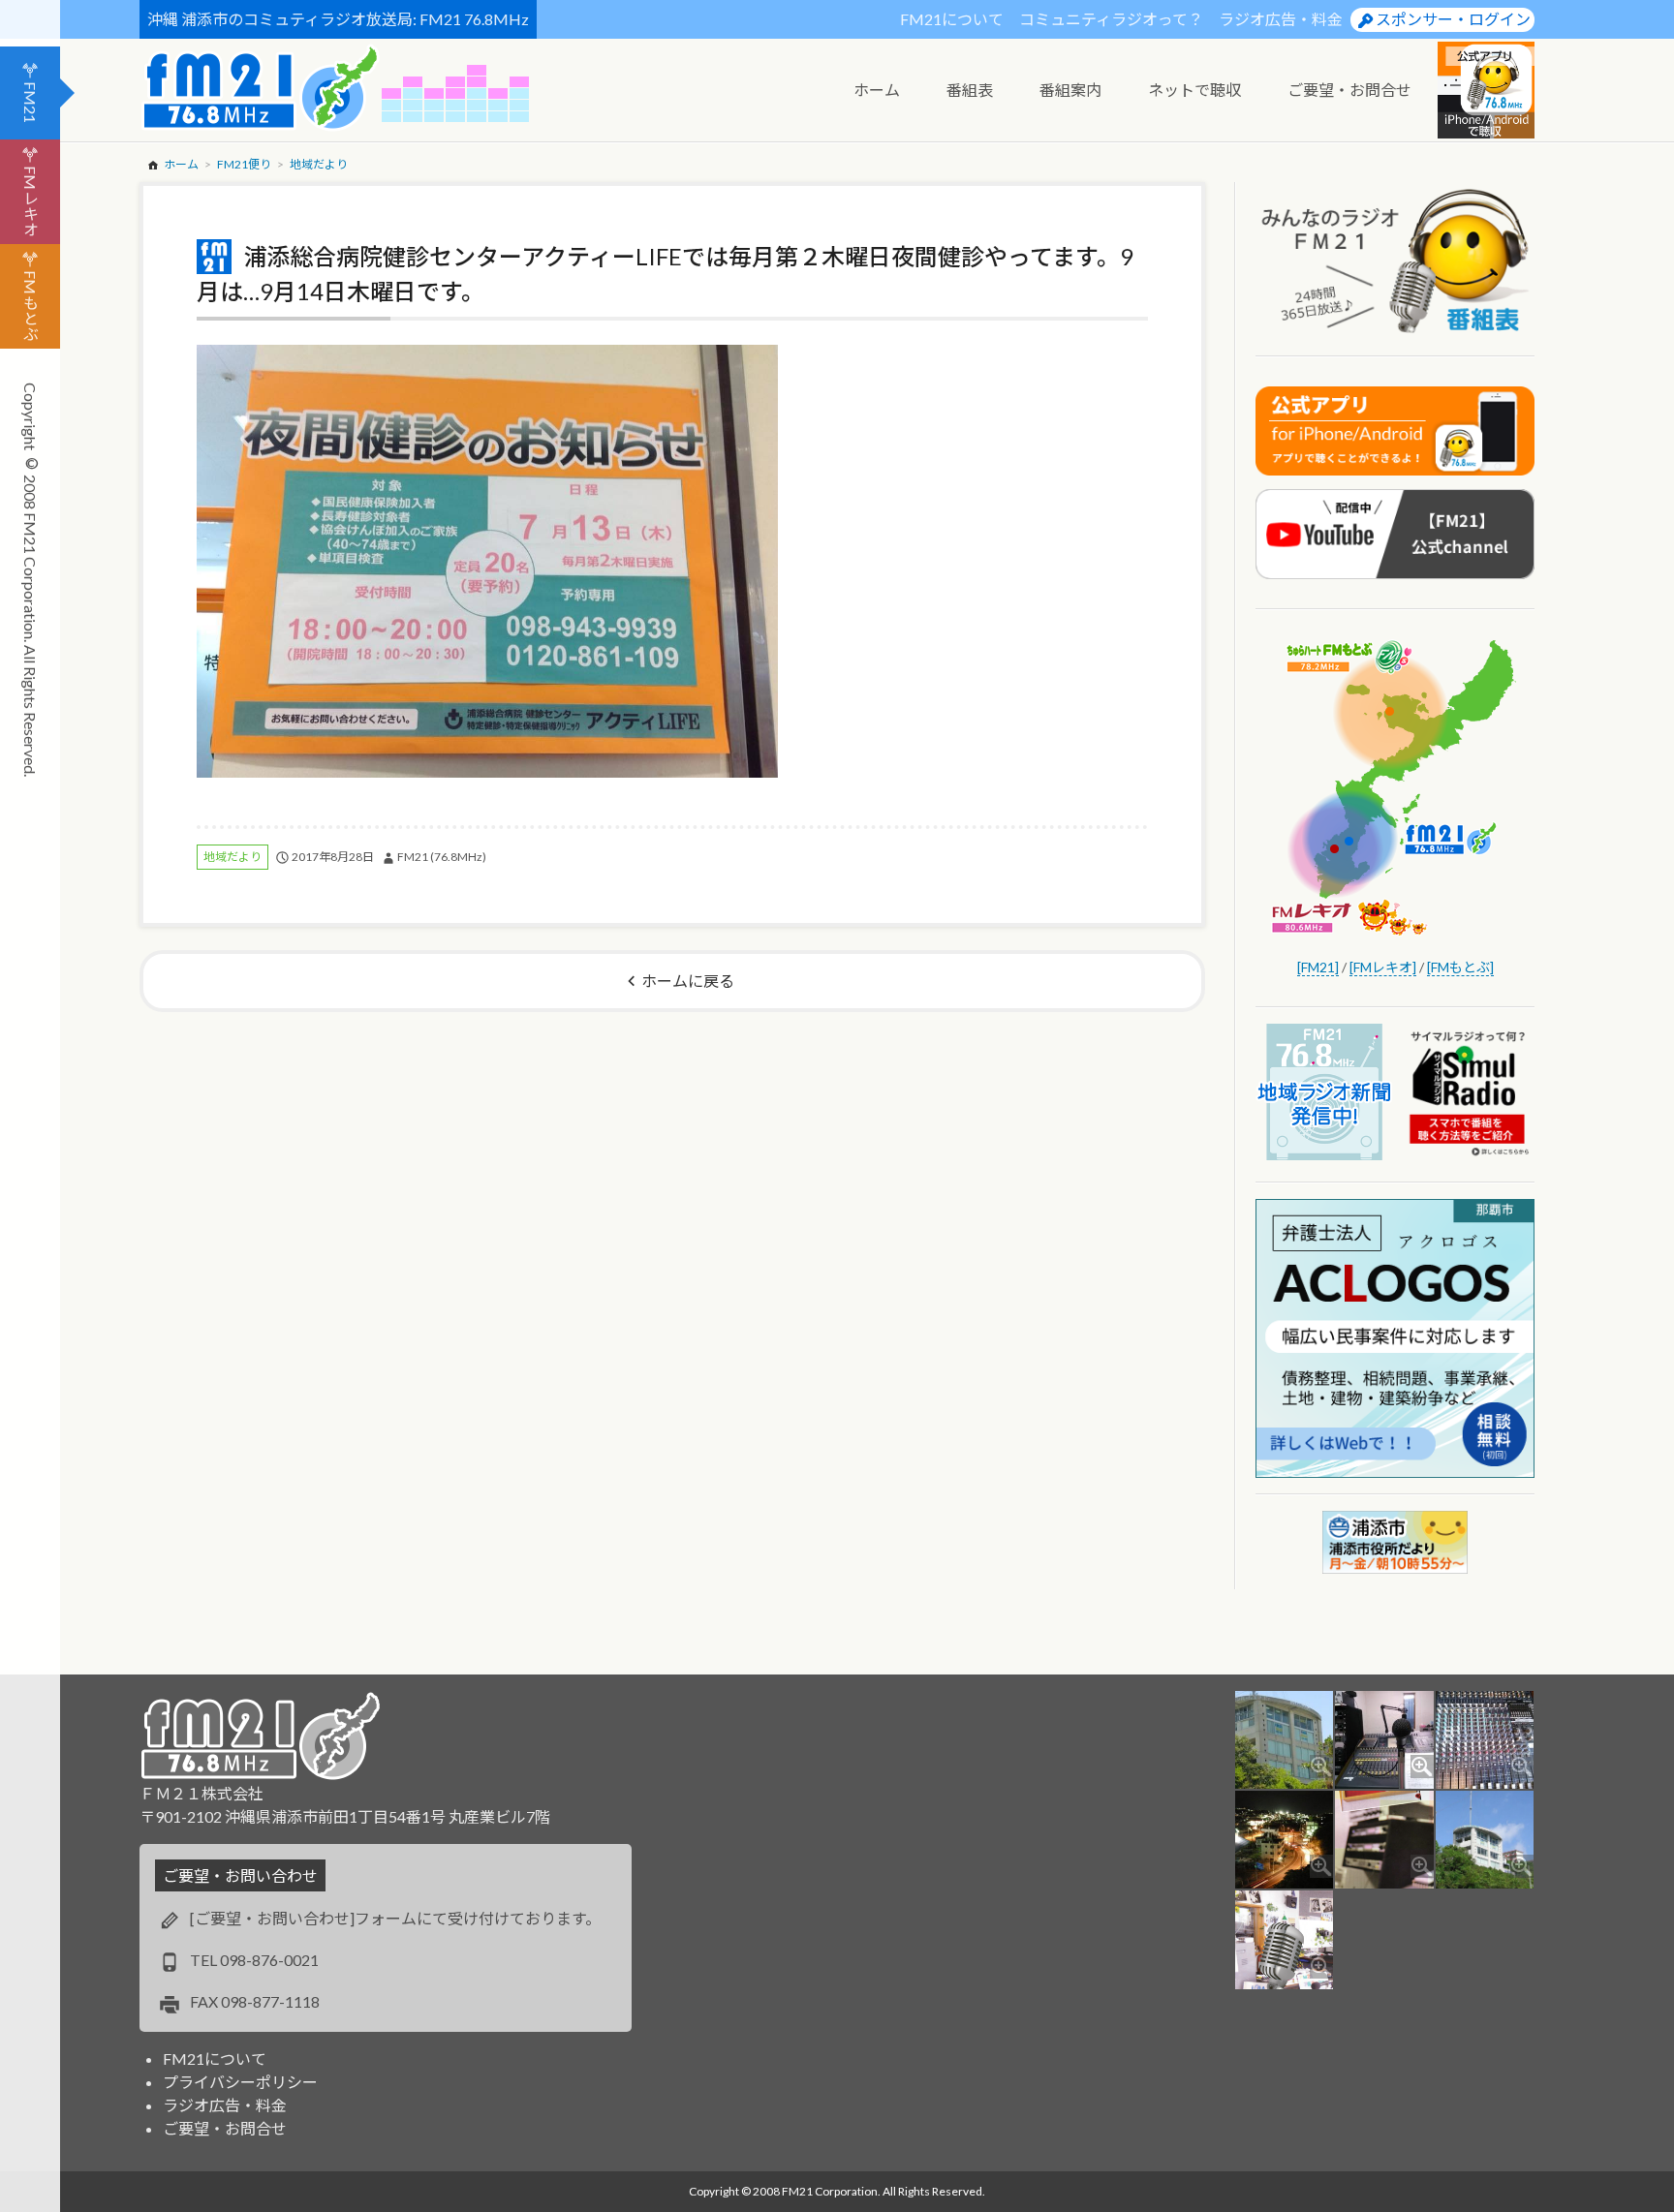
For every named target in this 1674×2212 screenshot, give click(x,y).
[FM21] (1318, 967)
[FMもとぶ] (1460, 967)
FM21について (952, 19)
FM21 (31, 102)
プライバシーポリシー (240, 2082)
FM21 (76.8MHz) (442, 857)
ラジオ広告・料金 (1281, 19)
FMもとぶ (31, 306)
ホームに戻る (688, 981)
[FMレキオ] (1383, 967)
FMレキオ (31, 201)
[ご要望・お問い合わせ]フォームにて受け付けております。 (395, 1918)
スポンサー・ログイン (1453, 19)
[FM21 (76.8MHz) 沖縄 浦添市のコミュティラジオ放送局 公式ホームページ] (261, 88)
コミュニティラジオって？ (1111, 19)
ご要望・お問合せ (225, 2128)
